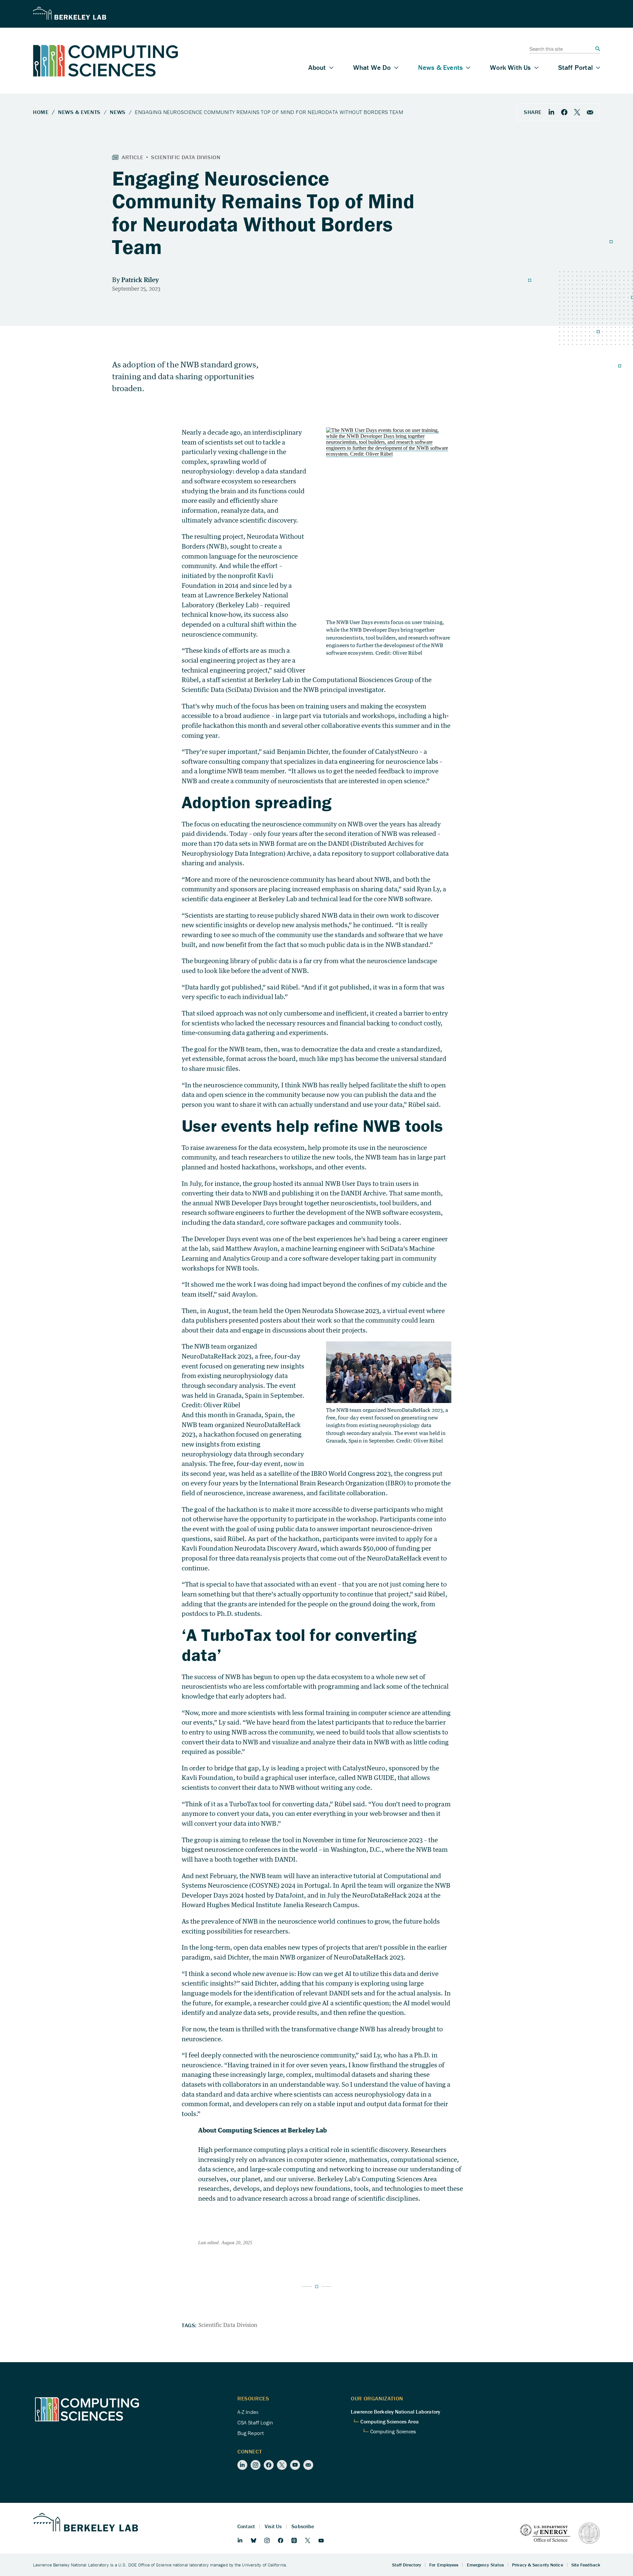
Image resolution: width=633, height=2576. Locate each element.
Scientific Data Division (228, 2325)
